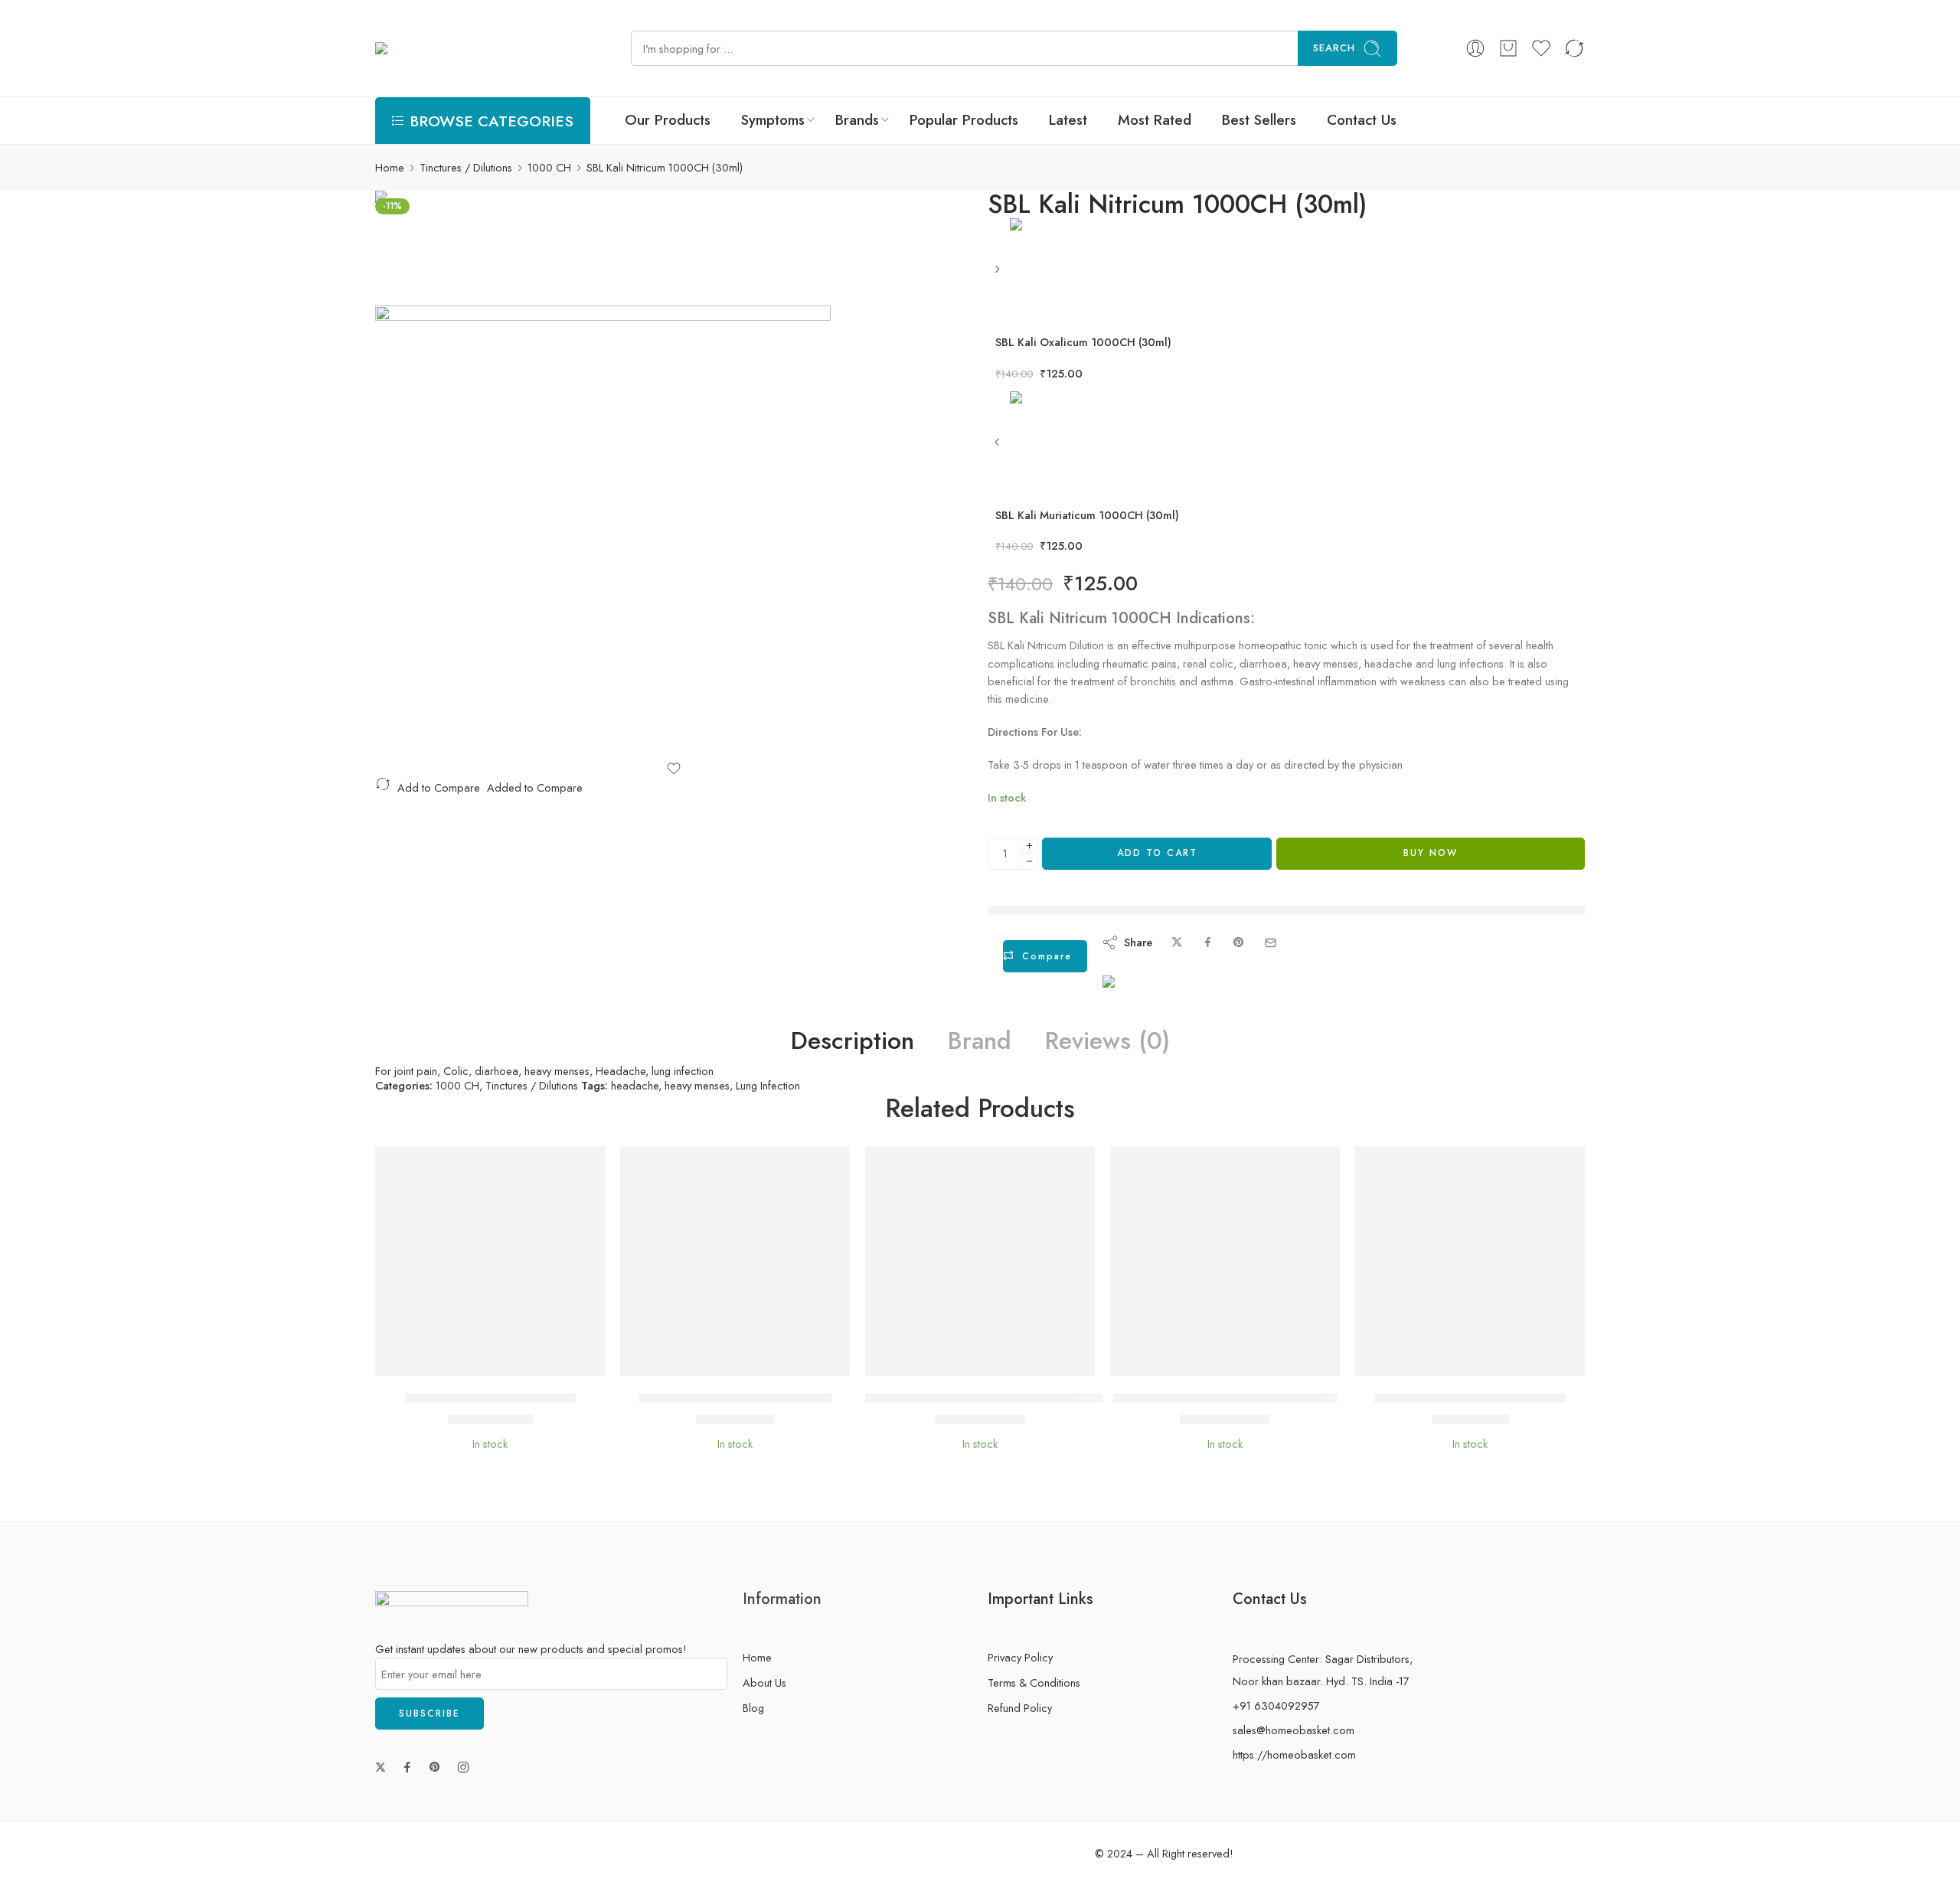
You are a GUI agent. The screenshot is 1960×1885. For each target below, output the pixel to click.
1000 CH (549, 167)
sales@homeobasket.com (1294, 1730)
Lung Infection (768, 1085)
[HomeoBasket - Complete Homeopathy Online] (490, 49)
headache (635, 1085)
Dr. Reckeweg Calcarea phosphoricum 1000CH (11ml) (1017, 1398)
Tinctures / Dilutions (466, 167)
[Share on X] (1177, 943)
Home (390, 167)
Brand (980, 1041)
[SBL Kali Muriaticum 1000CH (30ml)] (999, 448)
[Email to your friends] (1271, 943)
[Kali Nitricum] (433, 246)
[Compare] (536, 1360)
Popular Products (964, 120)
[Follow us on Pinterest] (435, 1767)
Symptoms (773, 120)
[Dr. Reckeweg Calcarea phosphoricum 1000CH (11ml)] (980, 1261)
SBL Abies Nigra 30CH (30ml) (490, 1398)
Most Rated (1155, 120)
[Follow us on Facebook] (407, 1767)
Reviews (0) (1107, 1041)
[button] (444, 1360)
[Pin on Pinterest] (1239, 943)
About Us (764, 1682)
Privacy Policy (1020, 1657)
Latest (1068, 120)
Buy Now (1431, 853)
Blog (753, 1708)
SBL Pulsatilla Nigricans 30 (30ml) (1470, 1398)
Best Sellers (1259, 120)
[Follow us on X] (381, 1767)
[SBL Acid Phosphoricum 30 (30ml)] (735, 1261)
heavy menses (697, 1085)
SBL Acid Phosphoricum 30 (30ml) (735, 1398)
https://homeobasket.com (1294, 1754)
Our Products (668, 120)
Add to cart (1157, 853)
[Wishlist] (674, 769)
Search (1334, 48)
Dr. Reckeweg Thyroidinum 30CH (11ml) (1225, 1398)
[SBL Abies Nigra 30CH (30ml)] (490, 1261)
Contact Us (1362, 120)
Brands (857, 120)
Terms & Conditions (1034, 1682)
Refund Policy (1020, 1708)
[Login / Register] (1475, 48)
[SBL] (1156, 998)
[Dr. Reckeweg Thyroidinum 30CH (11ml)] (1225, 1261)
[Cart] (1508, 48)
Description (853, 1041)
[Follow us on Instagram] (463, 1767)
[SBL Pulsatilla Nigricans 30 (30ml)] (1470, 1261)
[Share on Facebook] (1208, 943)
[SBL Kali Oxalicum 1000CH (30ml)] (999, 274)
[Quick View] (506, 1360)
